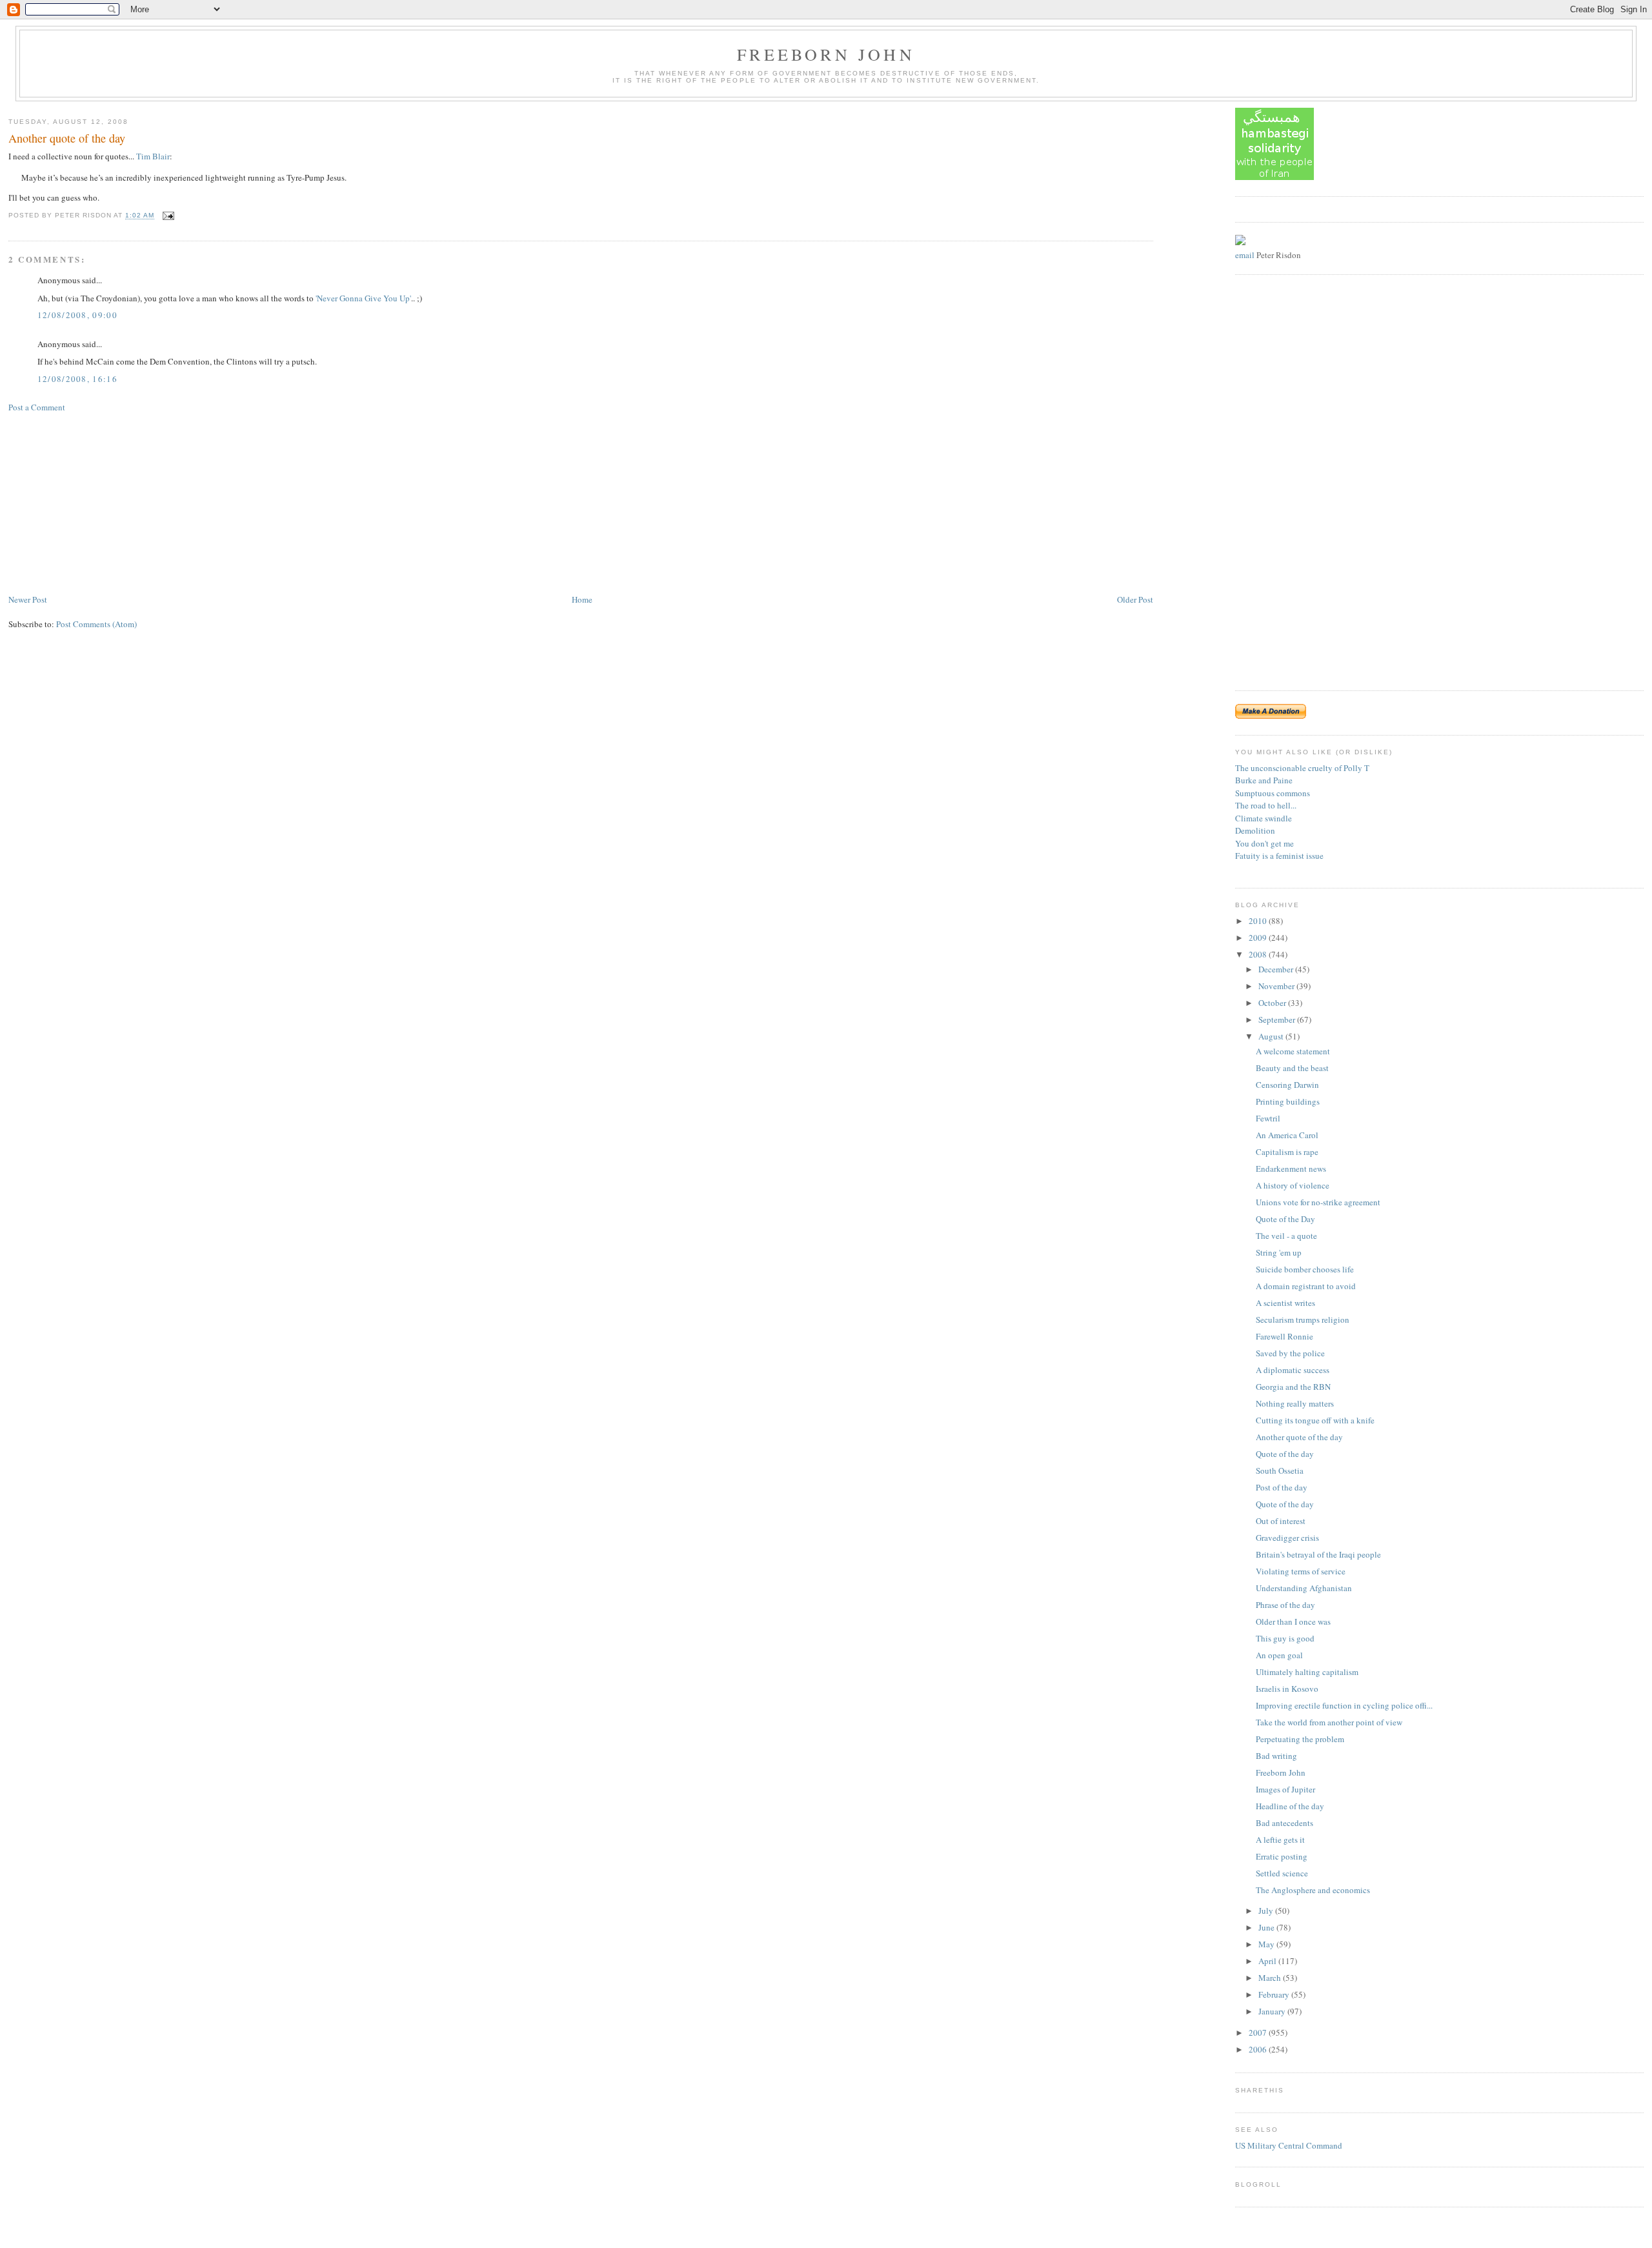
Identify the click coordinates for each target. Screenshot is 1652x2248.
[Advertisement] (105, 502)
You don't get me (1264, 843)
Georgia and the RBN (1293, 1387)
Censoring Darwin (1287, 1085)
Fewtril (1268, 1118)
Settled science (1282, 1873)
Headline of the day (1290, 1806)
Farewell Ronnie (1284, 1336)
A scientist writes (1285, 1303)
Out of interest (1281, 1521)
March (1271, 1978)
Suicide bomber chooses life (1305, 1269)
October (1273, 1003)
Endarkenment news (1291, 1169)
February (1275, 1994)
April (1268, 1961)
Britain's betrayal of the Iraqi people (1318, 1554)
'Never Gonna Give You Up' (363, 298)
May (1267, 1944)
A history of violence (1293, 1185)
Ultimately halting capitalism (1307, 1672)
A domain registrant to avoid (1306, 1286)
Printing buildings (1288, 1101)
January (1273, 2011)
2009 (1259, 938)
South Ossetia (1280, 1470)
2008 (1259, 954)
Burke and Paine (1264, 780)
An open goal (1279, 1655)
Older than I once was (1293, 1621)
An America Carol (1287, 1135)
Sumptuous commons (1273, 793)
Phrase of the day (1285, 1605)
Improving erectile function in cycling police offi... (1344, 1705)
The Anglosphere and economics (1313, 1890)
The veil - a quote (1286, 1236)
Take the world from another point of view (1329, 1722)
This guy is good (1285, 1638)
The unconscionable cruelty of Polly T (1302, 768)
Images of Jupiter (1285, 1789)
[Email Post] (167, 216)
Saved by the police (1290, 1353)
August (1272, 1036)
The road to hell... (1266, 805)
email (1245, 255)
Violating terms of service (1301, 1571)
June (1267, 1927)
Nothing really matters (1295, 1403)
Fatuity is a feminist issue (1279, 856)
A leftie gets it (1280, 1840)
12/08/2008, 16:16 (77, 379)
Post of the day (1282, 1487)
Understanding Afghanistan (1304, 1588)
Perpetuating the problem (1300, 1739)
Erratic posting (1282, 1856)
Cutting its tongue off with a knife (1315, 1420)
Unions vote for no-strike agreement (1318, 1202)
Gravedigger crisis (1287, 1538)
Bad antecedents (1284, 1823)
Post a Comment (37, 407)
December (1277, 969)
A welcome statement (1293, 1051)
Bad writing (1276, 1756)
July (1267, 1911)
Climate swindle (1264, 818)
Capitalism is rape (1287, 1152)
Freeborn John (826, 54)
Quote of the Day (1285, 1219)
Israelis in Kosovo (1287, 1689)
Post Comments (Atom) (96, 624)
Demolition (1255, 830)
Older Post (1135, 599)
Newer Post (28, 599)
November (1277, 986)
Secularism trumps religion (1303, 1320)
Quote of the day (1285, 1454)
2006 (1259, 2049)
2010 (1259, 921)
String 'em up (1279, 1252)
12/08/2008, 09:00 (77, 315)
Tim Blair (153, 156)
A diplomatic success (1293, 1370)
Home (582, 599)
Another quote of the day (67, 138)
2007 (1259, 2032)
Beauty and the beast (1292, 1068)
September (1278, 1019)
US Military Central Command (1289, 2145)
